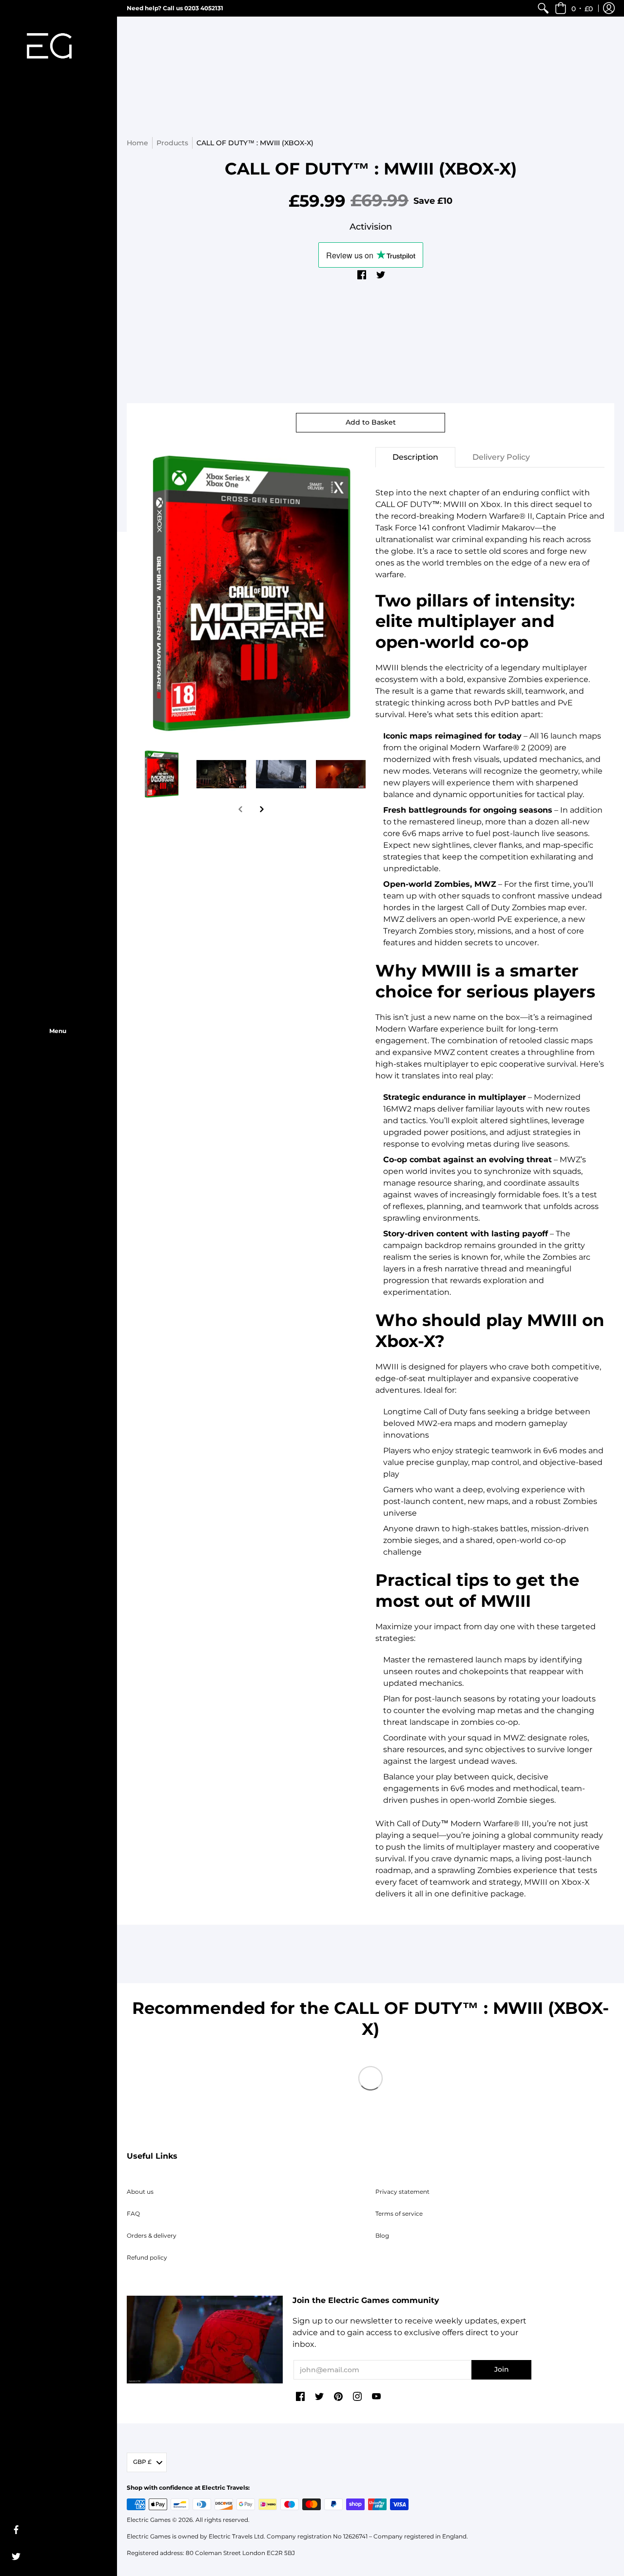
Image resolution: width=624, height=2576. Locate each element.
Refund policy (147, 2257)
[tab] (415, 457)
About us (140, 2192)
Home (137, 143)
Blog (382, 2235)
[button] (574, 8)
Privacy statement (402, 2192)
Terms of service (399, 2214)
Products (172, 143)
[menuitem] (543, 8)
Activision (371, 227)
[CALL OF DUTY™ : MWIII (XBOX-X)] (162, 774)
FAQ (133, 2214)
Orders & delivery (152, 2235)
